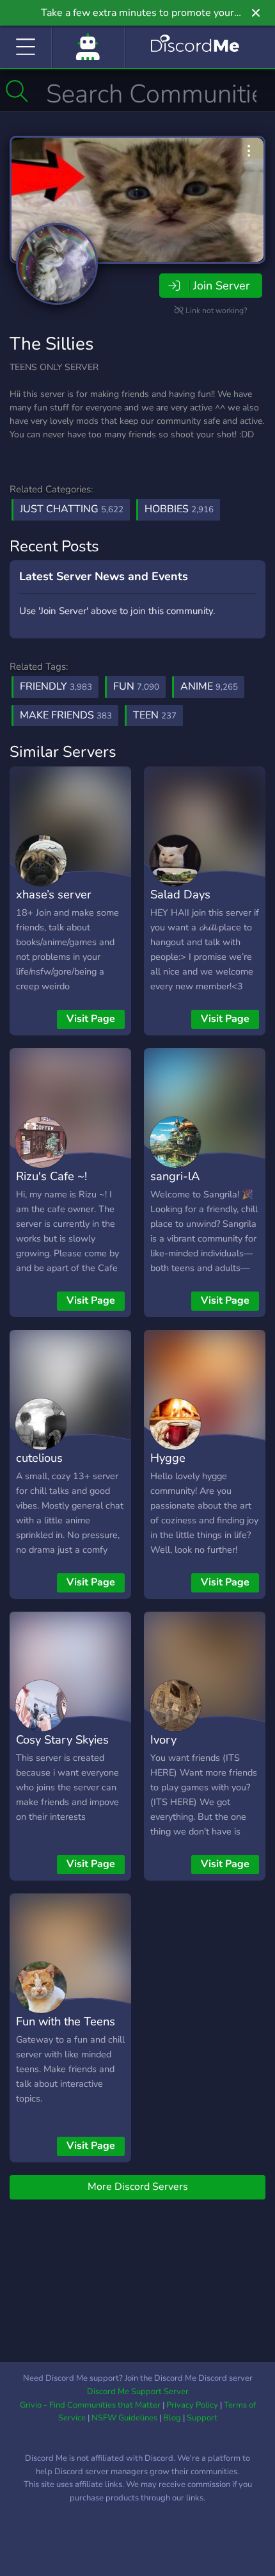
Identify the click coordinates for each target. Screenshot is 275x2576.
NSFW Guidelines (124, 2418)
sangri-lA (175, 1176)
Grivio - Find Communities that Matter (90, 2405)
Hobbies (179, 509)
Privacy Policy (192, 2405)
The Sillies (51, 344)
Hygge (168, 1458)
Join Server (221, 286)
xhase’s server (54, 894)
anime (209, 686)
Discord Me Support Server (138, 2392)
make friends (66, 715)
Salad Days (180, 894)
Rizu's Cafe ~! (51, 1176)
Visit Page (91, 1019)
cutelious (39, 1458)
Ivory (163, 1739)
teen (155, 715)
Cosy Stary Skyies (62, 1739)
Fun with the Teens (66, 2021)
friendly (56, 686)
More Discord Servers (138, 2187)
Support (202, 2418)
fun (136, 686)
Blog (172, 2418)
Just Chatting (72, 509)
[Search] (17, 91)
